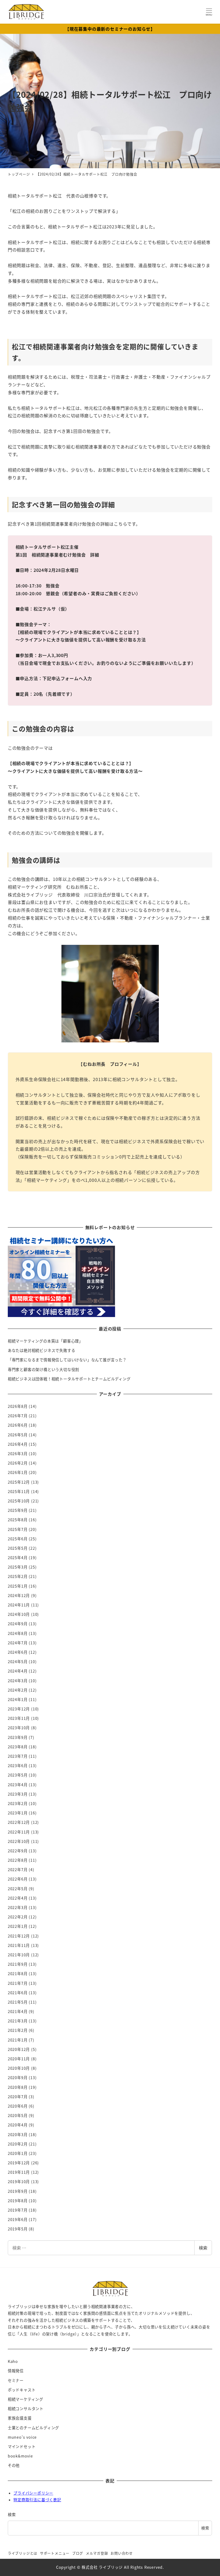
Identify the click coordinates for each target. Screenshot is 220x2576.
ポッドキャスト (22, 2390)
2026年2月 (18, 1463)
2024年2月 (18, 1690)
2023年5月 (18, 1775)
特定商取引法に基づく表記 (37, 2500)
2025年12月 (19, 1482)
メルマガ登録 (97, 2553)
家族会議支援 (20, 2418)
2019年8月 (18, 2201)
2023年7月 (18, 1756)
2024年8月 (18, 1633)
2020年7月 (18, 2097)
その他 (14, 2465)
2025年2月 (18, 1576)
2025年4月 (18, 1558)
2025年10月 (19, 1501)
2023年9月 (18, 1737)
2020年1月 (18, 2153)
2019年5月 (18, 2229)
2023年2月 (18, 1803)
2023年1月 (18, 1813)
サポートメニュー (55, 2553)
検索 (203, 2248)
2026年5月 (18, 1435)
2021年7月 (18, 1983)
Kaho (13, 2361)
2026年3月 (18, 1454)
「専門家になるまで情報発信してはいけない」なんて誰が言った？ (67, 1360)
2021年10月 (19, 1955)
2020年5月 (18, 2115)
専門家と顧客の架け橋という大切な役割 (43, 1369)
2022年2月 (18, 1917)
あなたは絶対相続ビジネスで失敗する (42, 1350)
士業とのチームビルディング (33, 2428)
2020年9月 (18, 2078)
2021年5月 (18, 2002)
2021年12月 (19, 1936)
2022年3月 (18, 1907)
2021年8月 (18, 1974)
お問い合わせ (122, 2553)
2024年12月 (19, 1595)
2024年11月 (19, 1605)
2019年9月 (18, 2191)
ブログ (78, 2553)
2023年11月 (19, 1718)
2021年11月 (19, 1945)
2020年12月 (19, 2049)
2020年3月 (18, 2134)
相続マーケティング (25, 2399)
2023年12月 (19, 1709)
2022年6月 (18, 1879)
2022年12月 (19, 1822)
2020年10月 (19, 2068)
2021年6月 (18, 1993)
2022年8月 (18, 1860)
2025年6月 (18, 1539)
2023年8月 (18, 1747)
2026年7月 (18, 1416)
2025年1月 (18, 1586)
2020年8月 (18, 2087)
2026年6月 (18, 1425)
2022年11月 (19, 1832)
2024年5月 (18, 1662)
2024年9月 (18, 1624)
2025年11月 (19, 1491)
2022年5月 (18, 1889)
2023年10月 (19, 1728)
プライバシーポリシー (33, 2493)
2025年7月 (18, 1529)
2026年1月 (18, 1472)
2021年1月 (18, 2040)
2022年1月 (18, 1926)
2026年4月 (18, 1444)
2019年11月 (19, 2172)
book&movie (20, 2456)
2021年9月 (18, 1964)
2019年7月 (18, 2210)
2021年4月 (18, 2011)
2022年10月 (19, 1841)
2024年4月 (18, 1671)
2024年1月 (18, 1699)
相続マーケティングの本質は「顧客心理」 (45, 1341)
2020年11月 (19, 2059)
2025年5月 (18, 1548)
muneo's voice (22, 2437)
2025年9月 (18, 1510)
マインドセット (22, 2446)
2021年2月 (18, 2030)
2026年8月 (18, 1406)
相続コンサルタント (26, 2409)
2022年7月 (18, 1870)
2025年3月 (18, 1567)
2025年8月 (18, 1520)
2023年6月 (18, 1766)
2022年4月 (18, 1898)
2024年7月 (18, 1643)
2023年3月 (18, 1794)
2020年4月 (18, 2125)
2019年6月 (18, 2219)
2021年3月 (18, 2021)
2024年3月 (18, 1681)
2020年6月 (18, 2106)
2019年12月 (19, 2163)
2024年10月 (19, 1614)
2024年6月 (18, 1652)
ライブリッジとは (23, 2553)
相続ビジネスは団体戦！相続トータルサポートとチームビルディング (69, 1379)
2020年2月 (18, 2144)
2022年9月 (18, 1851)
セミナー (16, 2380)
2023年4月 (18, 1785)
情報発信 (16, 2371)
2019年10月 (19, 2182)
